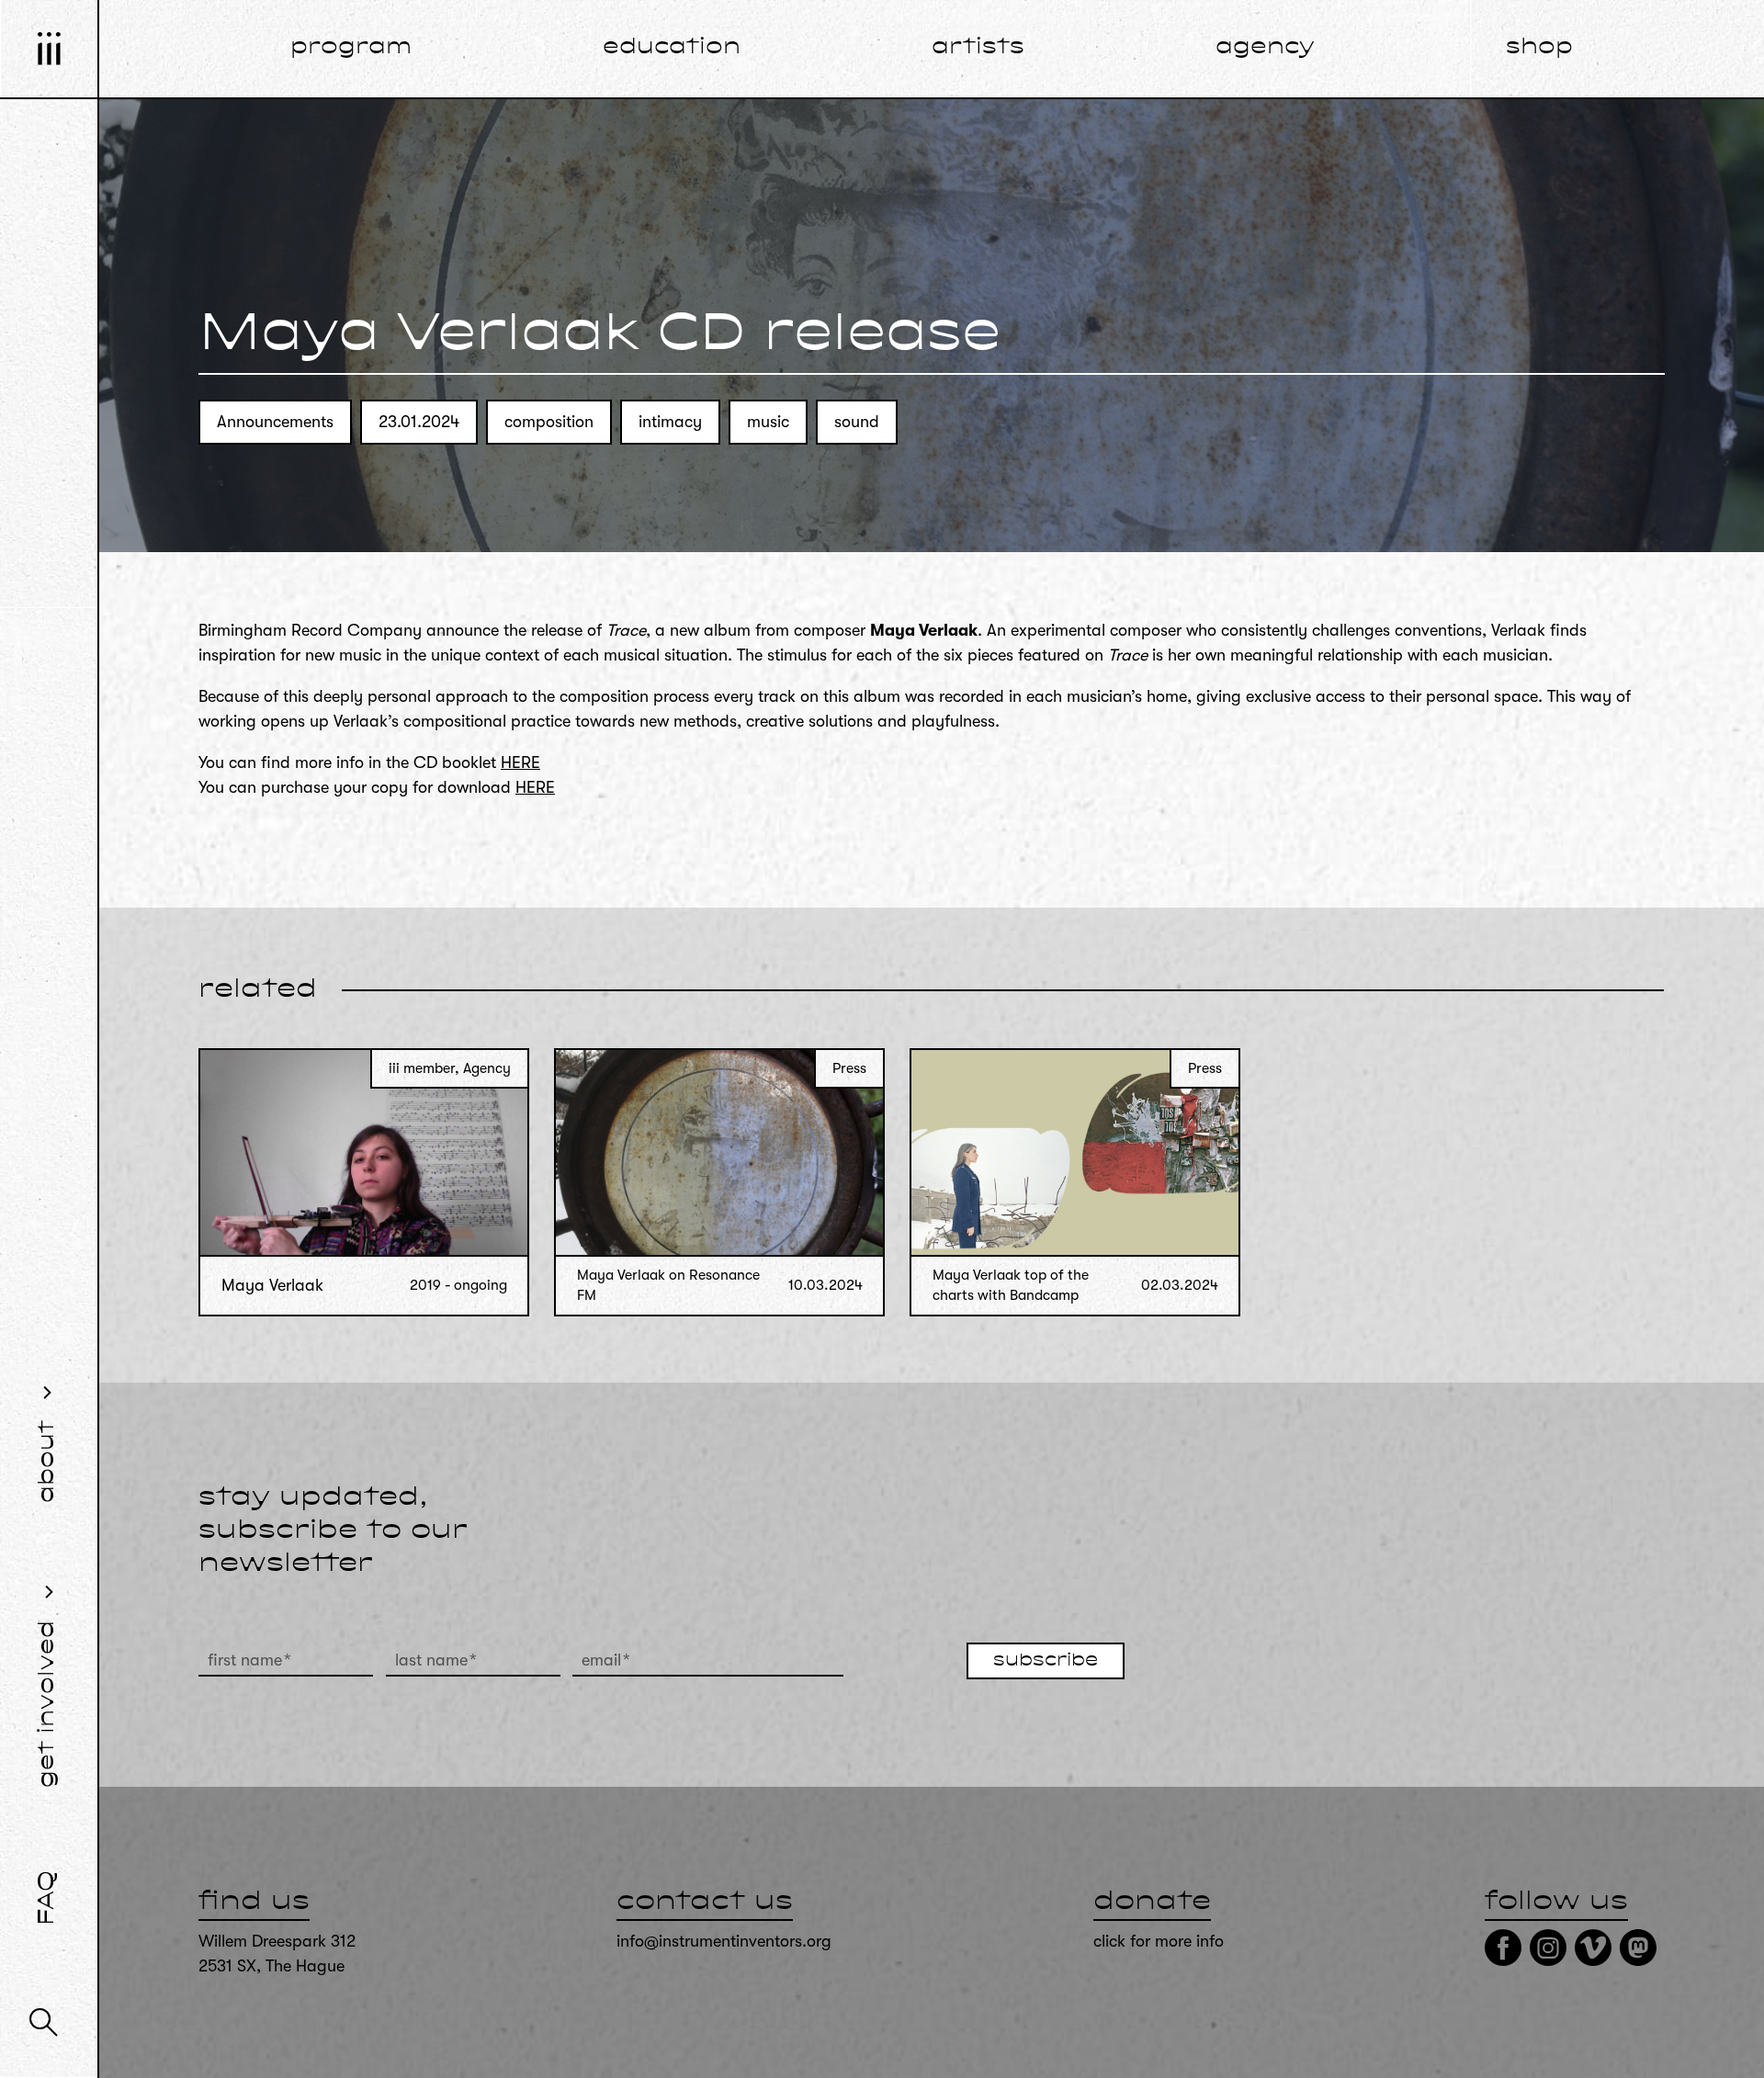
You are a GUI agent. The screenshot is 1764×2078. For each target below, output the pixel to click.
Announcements (275, 422)
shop (1539, 48)
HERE (520, 762)
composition (549, 422)
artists (978, 48)
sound (857, 422)
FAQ (48, 1898)
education (672, 48)
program (351, 48)
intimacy (670, 422)
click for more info (1159, 1941)
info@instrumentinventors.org (724, 1941)
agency (1265, 48)
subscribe (1046, 1661)
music (768, 422)
